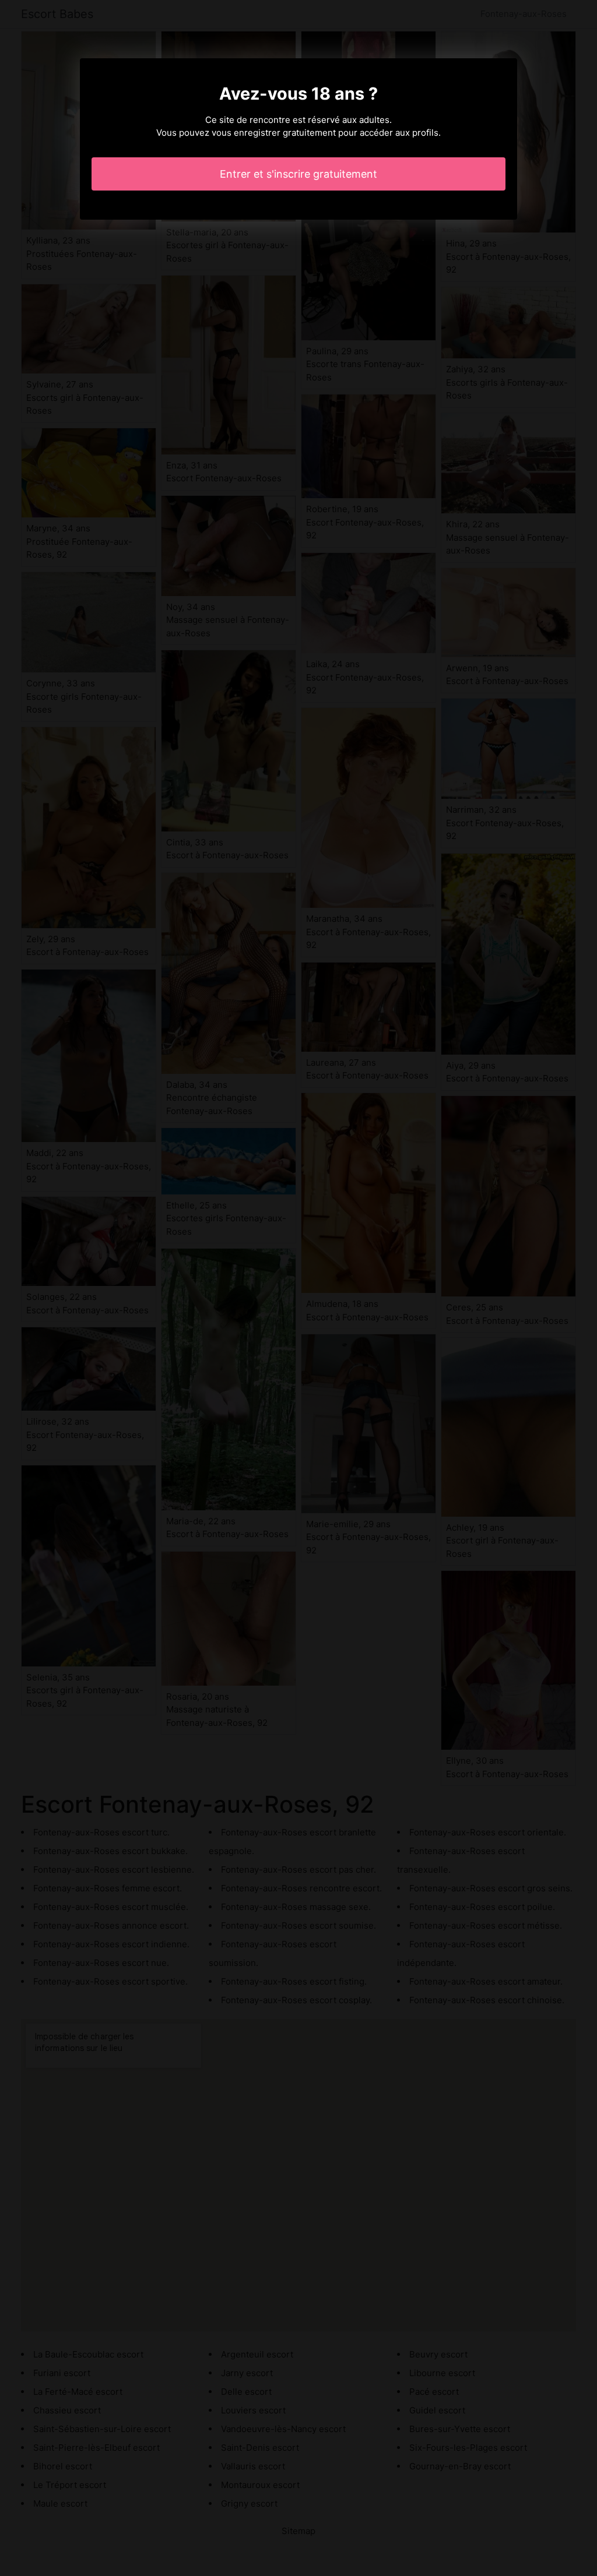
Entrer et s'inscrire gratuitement (298, 174)
